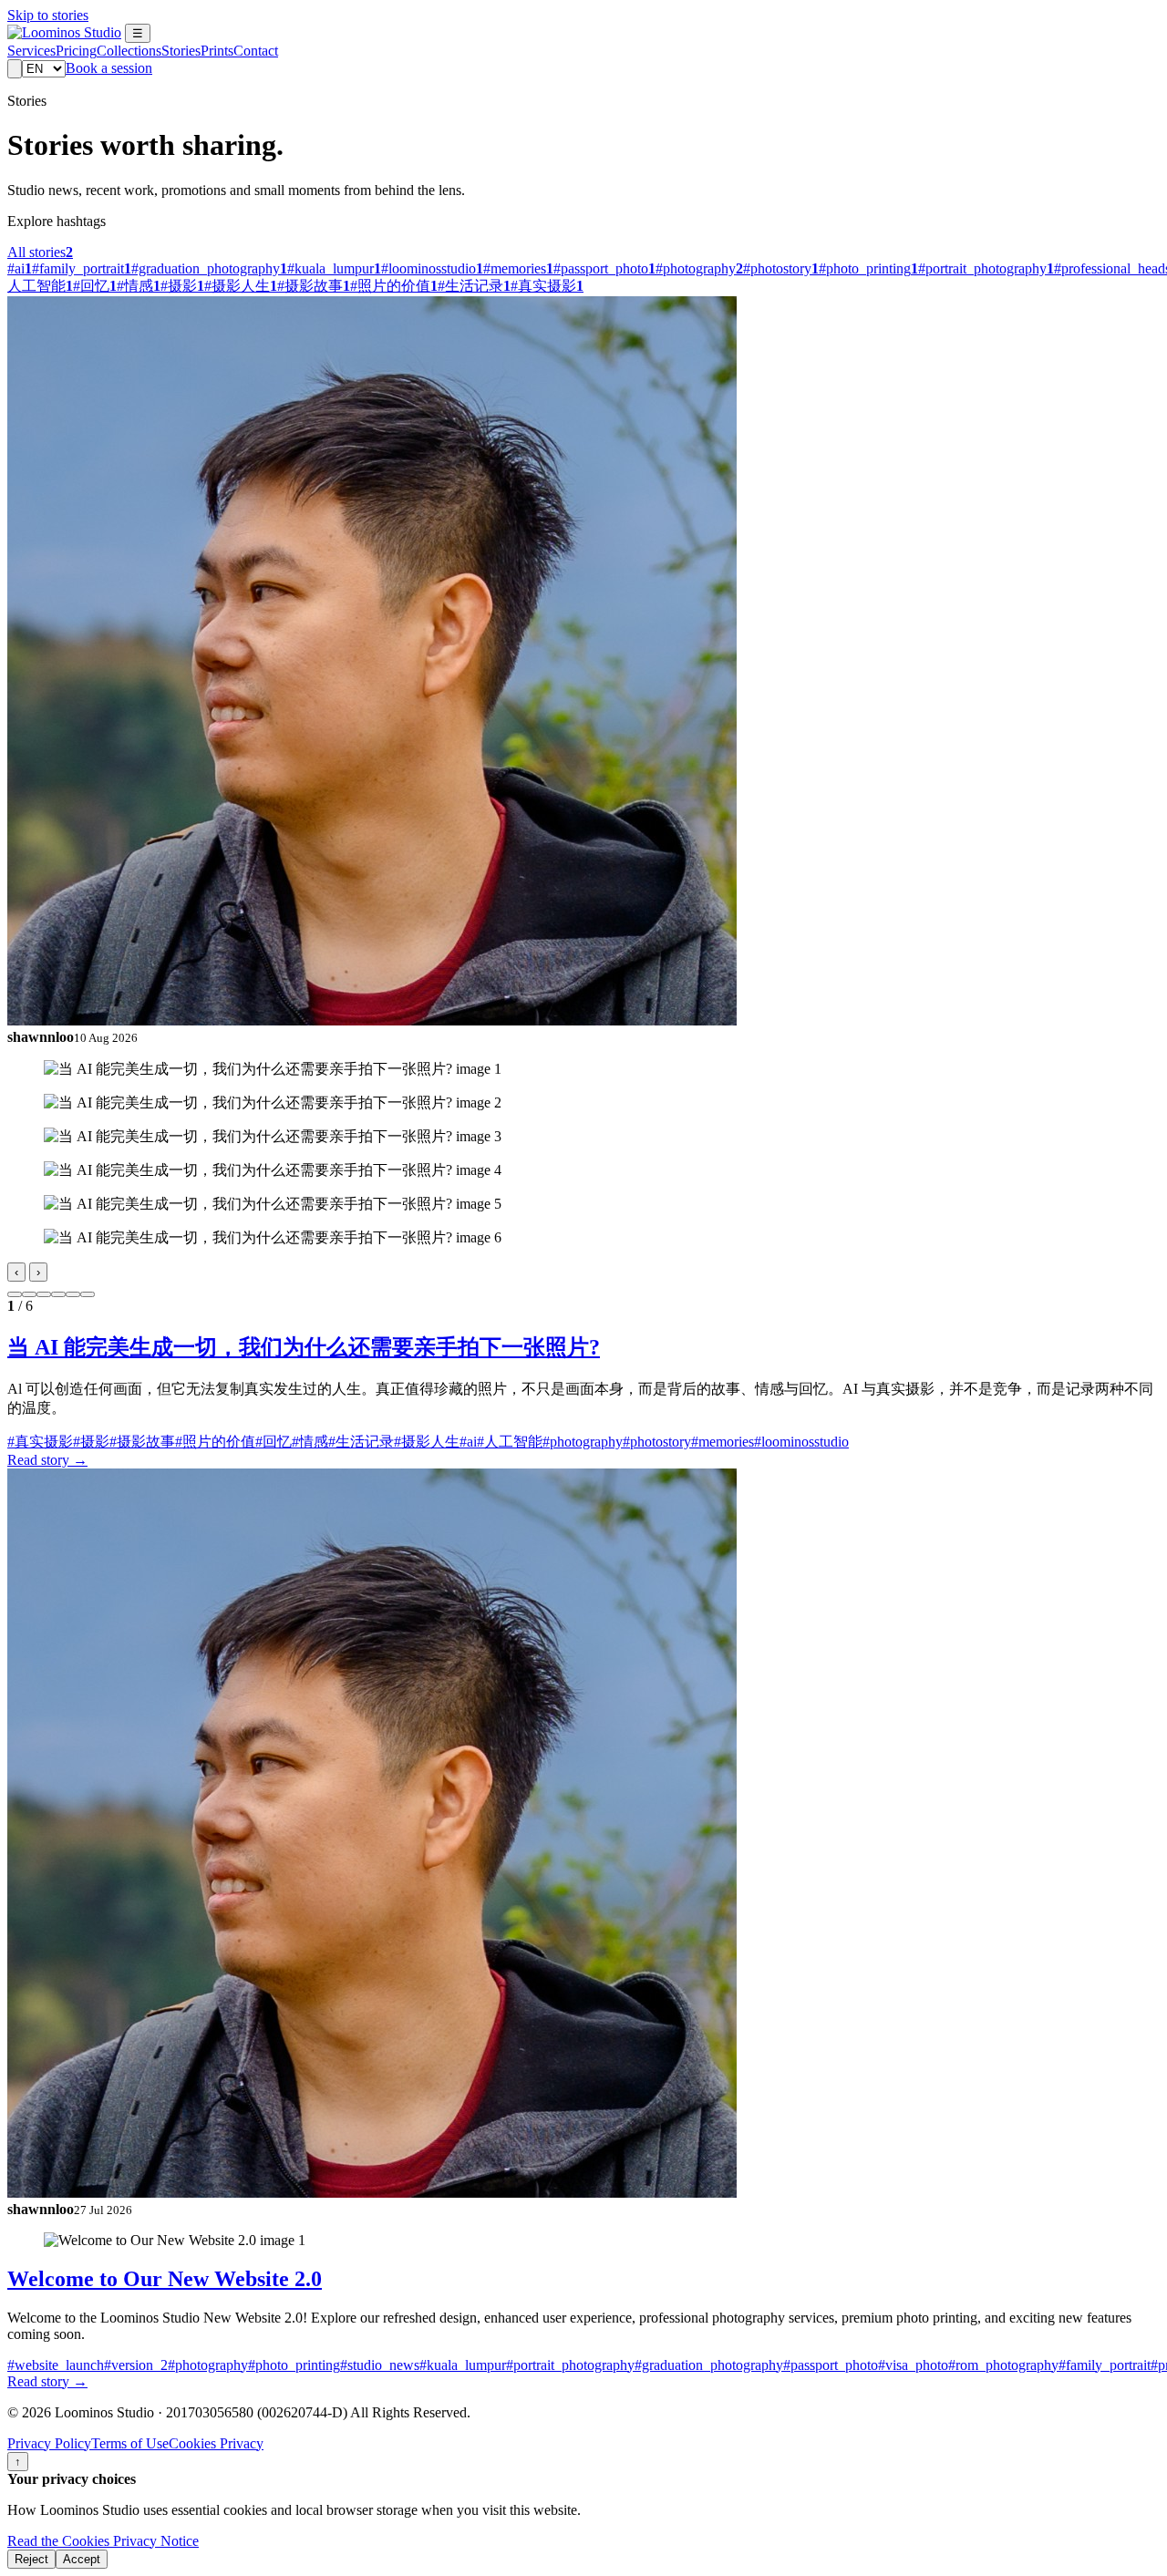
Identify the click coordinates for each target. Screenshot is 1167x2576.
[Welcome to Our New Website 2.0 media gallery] (583, 2241)
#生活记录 (361, 1442)
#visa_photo (913, 2365)
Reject (31, 2559)
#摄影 (91, 1442)
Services (31, 51)
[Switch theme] (15, 69)
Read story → (47, 1460)
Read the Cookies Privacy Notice (103, 2541)
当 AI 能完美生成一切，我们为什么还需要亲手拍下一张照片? (304, 1347)
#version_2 (136, 2365)
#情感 (310, 1442)
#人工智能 (510, 1442)
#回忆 (274, 1442)
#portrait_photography (570, 2365)
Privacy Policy (49, 2443)
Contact (256, 51)
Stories (181, 51)
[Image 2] (29, 1294)
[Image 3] (44, 1294)
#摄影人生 (427, 1442)
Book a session (109, 68)
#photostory (657, 1442)
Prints (217, 51)
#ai (468, 1442)
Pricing (76, 51)
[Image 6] (88, 1294)
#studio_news (380, 2365)
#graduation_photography (709, 2365)
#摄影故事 (142, 1442)
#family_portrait (1105, 2365)
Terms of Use (130, 2443)
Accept (82, 2559)
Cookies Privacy (216, 2443)
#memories (723, 1442)
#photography (583, 1442)
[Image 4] (58, 1294)
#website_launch (56, 2365)
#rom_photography (1003, 2365)
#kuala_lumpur (463, 2365)
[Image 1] (15, 1294)
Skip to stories (48, 15)
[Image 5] (73, 1294)
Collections (129, 51)
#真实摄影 (40, 1442)
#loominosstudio (801, 1442)
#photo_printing (294, 2365)
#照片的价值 (215, 1442)
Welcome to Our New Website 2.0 (165, 2279)
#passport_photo (831, 2365)
